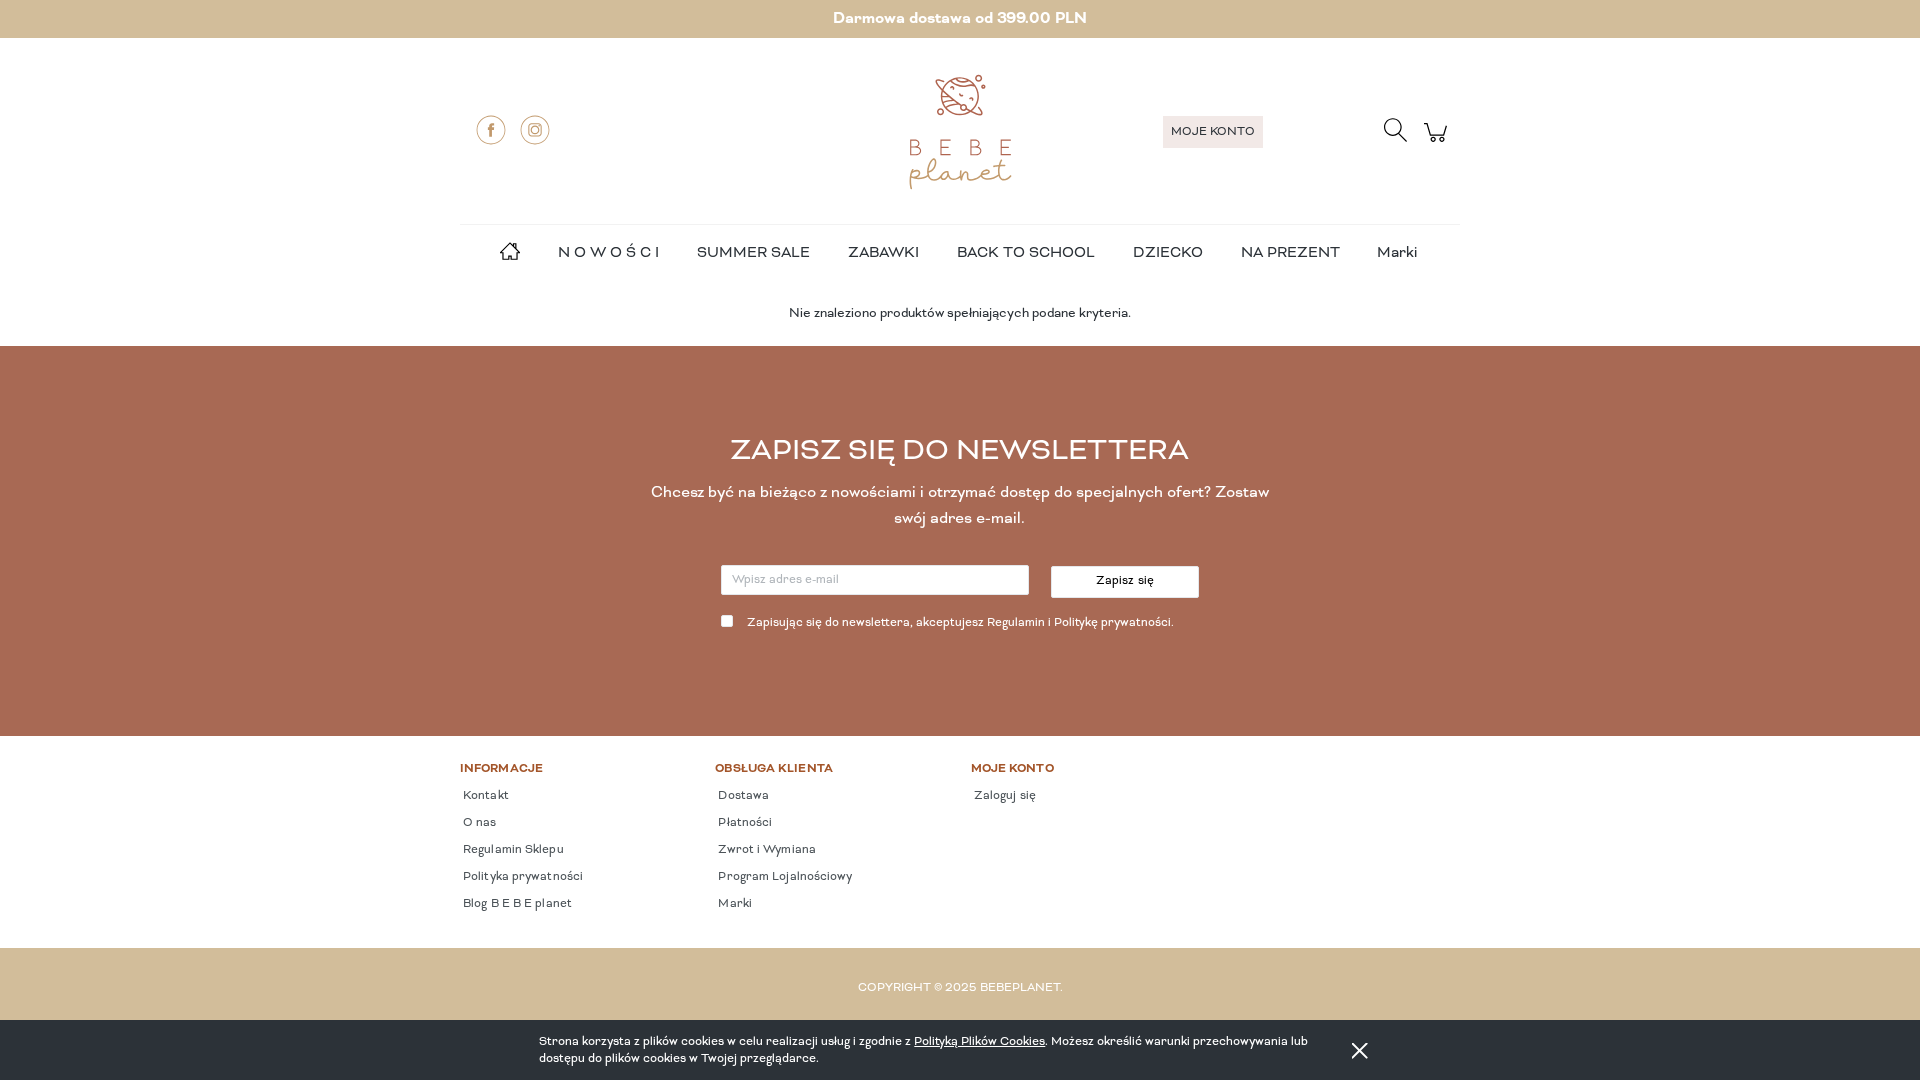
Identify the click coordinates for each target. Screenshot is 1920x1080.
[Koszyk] (1438, 143)
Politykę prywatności (1112, 623)
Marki (1397, 253)
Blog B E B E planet (516, 904)
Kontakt (484, 796)
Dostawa (742, 796)
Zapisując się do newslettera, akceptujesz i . (960, 623)
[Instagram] (535, 130)
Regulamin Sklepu (512, 850)
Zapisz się (1125, 581)
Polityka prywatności (521, 877)
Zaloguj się (1003, 796)
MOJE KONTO (1213, 132)
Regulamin (1016, 623)
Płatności (743, 823)
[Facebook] (491, 130)
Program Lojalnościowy (783, 877)
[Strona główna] (960, 132)
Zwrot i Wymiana (765, 850)
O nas (478, 823)
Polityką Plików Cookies (979, 1041)
